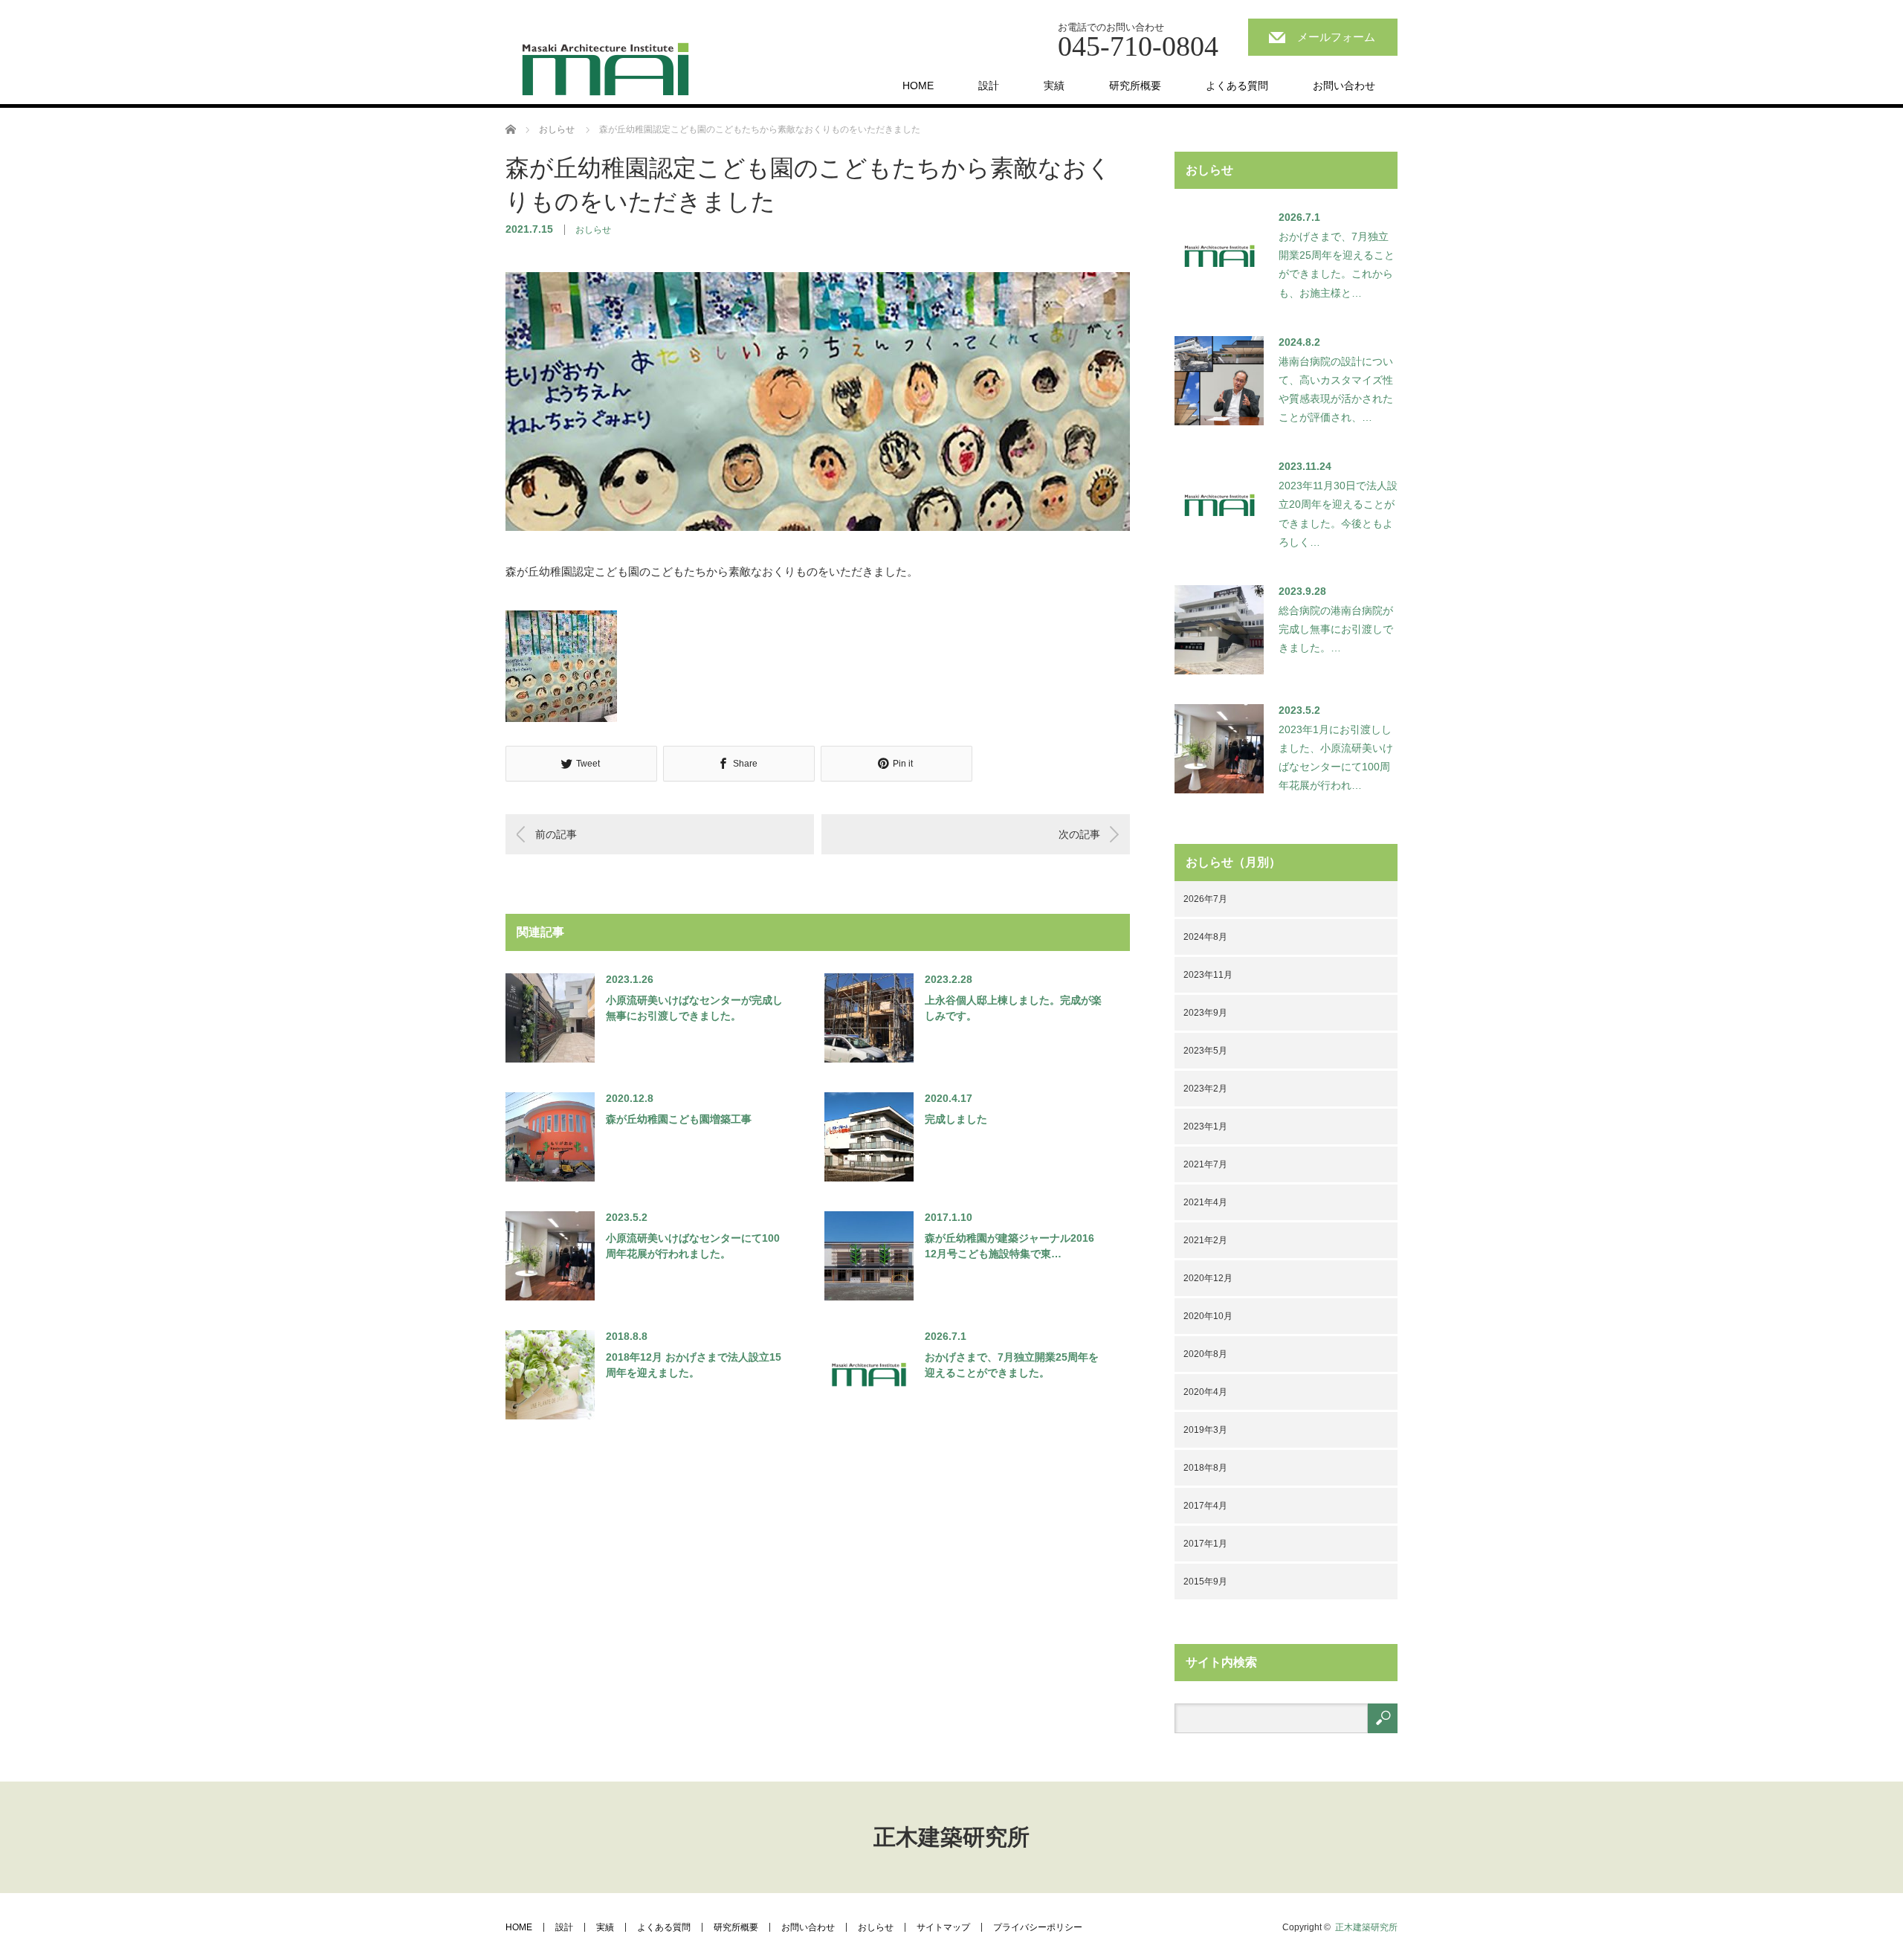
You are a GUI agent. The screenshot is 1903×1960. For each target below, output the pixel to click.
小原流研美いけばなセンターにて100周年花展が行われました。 (693, 1246)
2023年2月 (1205, 1089)
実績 (1054, 86)
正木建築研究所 (951, 1837)
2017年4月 (1205, 1506)
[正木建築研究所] (605, 69)
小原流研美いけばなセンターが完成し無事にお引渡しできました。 (694, 1008)
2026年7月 (1205, 899)
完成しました (956, 1119)
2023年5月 (1205, 1051)
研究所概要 (1135, 86)
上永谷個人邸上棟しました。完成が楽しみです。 (1013, 1008)
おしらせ (593, 230)
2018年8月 (1205, 1468)
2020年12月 (1208, 1278)
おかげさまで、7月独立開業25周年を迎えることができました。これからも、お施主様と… (1337, 265)
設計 (989, 86)
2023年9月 (1205, 1013)
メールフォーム (1336, 37)
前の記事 (556, 834)
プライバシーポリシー (1038, 1927)
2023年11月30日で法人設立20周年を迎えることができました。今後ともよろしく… (1338, 514)
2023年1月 (1205, 1126)
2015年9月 (1205, 1582)
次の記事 (1079, 834)
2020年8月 (1205, 1354)
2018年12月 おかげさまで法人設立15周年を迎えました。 (694, 1365)
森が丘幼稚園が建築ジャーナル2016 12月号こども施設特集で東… (1009, 1246)
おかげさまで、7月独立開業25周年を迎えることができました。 (1012, 1365)
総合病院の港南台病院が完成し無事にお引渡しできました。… (1336, 629)
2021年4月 (1205, 1202)
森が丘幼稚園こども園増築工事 (679, 1119)
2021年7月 (1205, 1164)
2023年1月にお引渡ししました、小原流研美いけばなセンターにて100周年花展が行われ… (1336, 758)
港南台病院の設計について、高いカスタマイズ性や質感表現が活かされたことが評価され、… (1336, 390)
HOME (918, 86)
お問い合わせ (1344, 86)
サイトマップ (943, 1927)
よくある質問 (1237, 86)
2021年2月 (1205, 1240)
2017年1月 (1205, 1544)
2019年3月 (1205, 1430)
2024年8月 (1205, 937)
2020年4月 (1205, 1392)
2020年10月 (1208, 1316)
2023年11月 (1208, 975)
